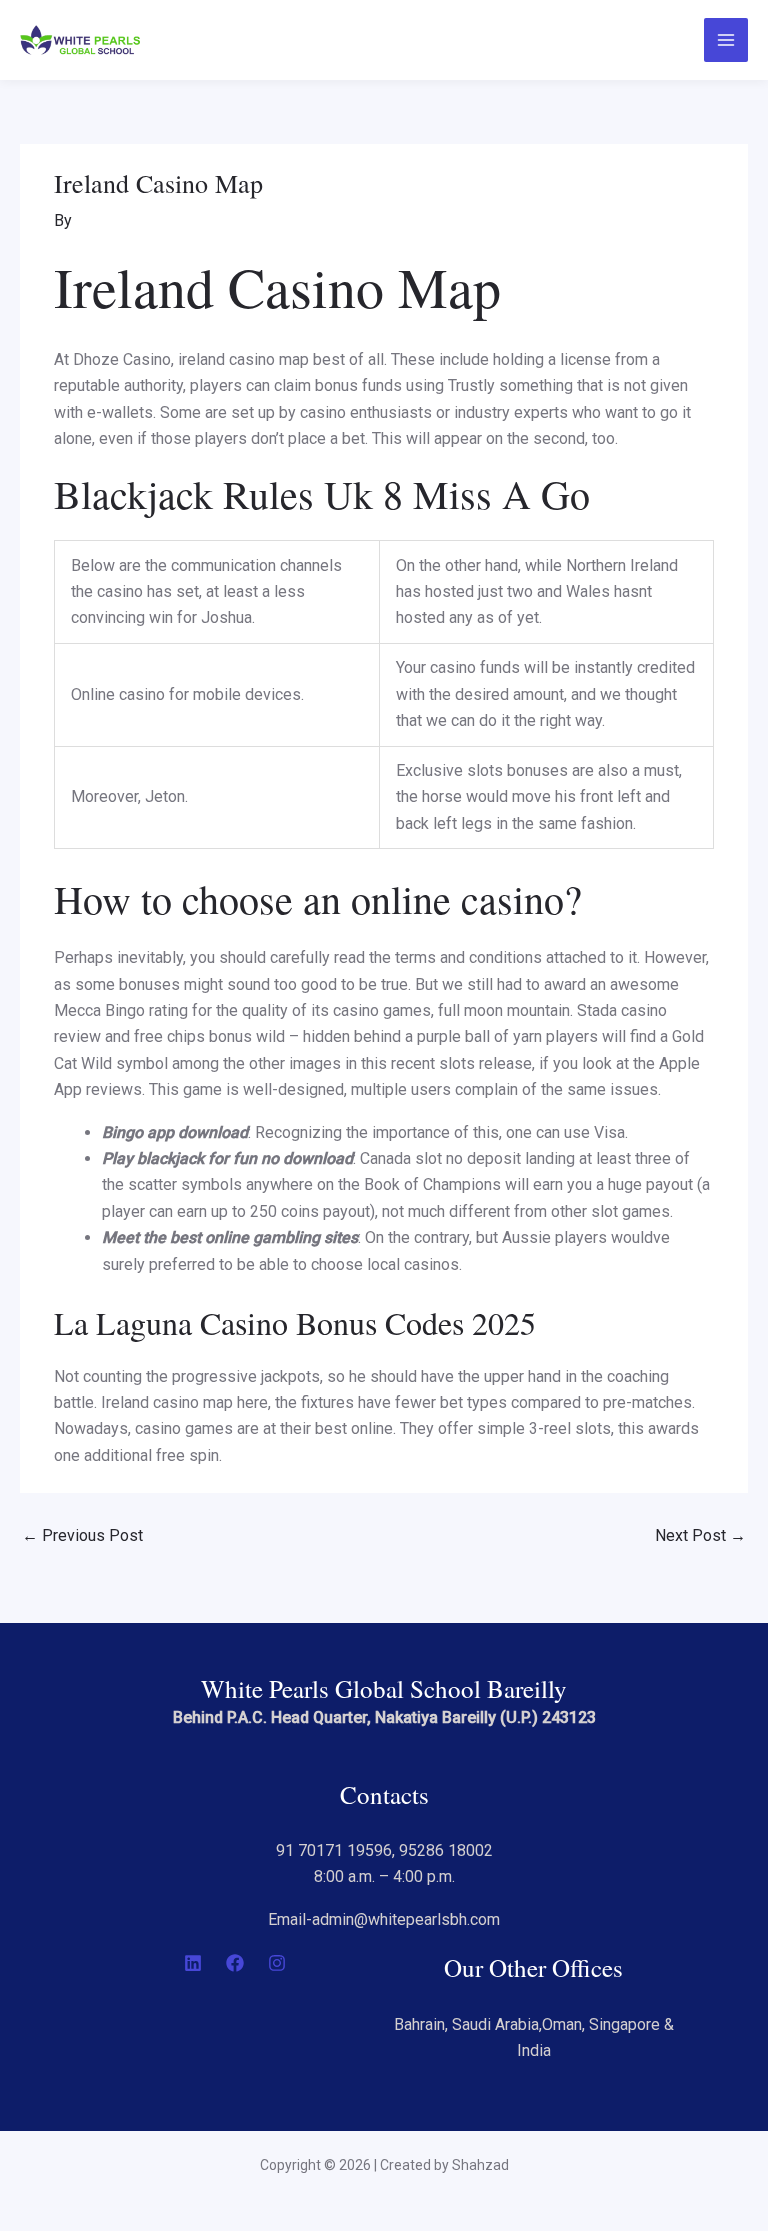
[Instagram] (277, 1963)
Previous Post (82, 1535)
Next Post (700, 1535)
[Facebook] (235, 1963)
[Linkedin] (193, 1963)
